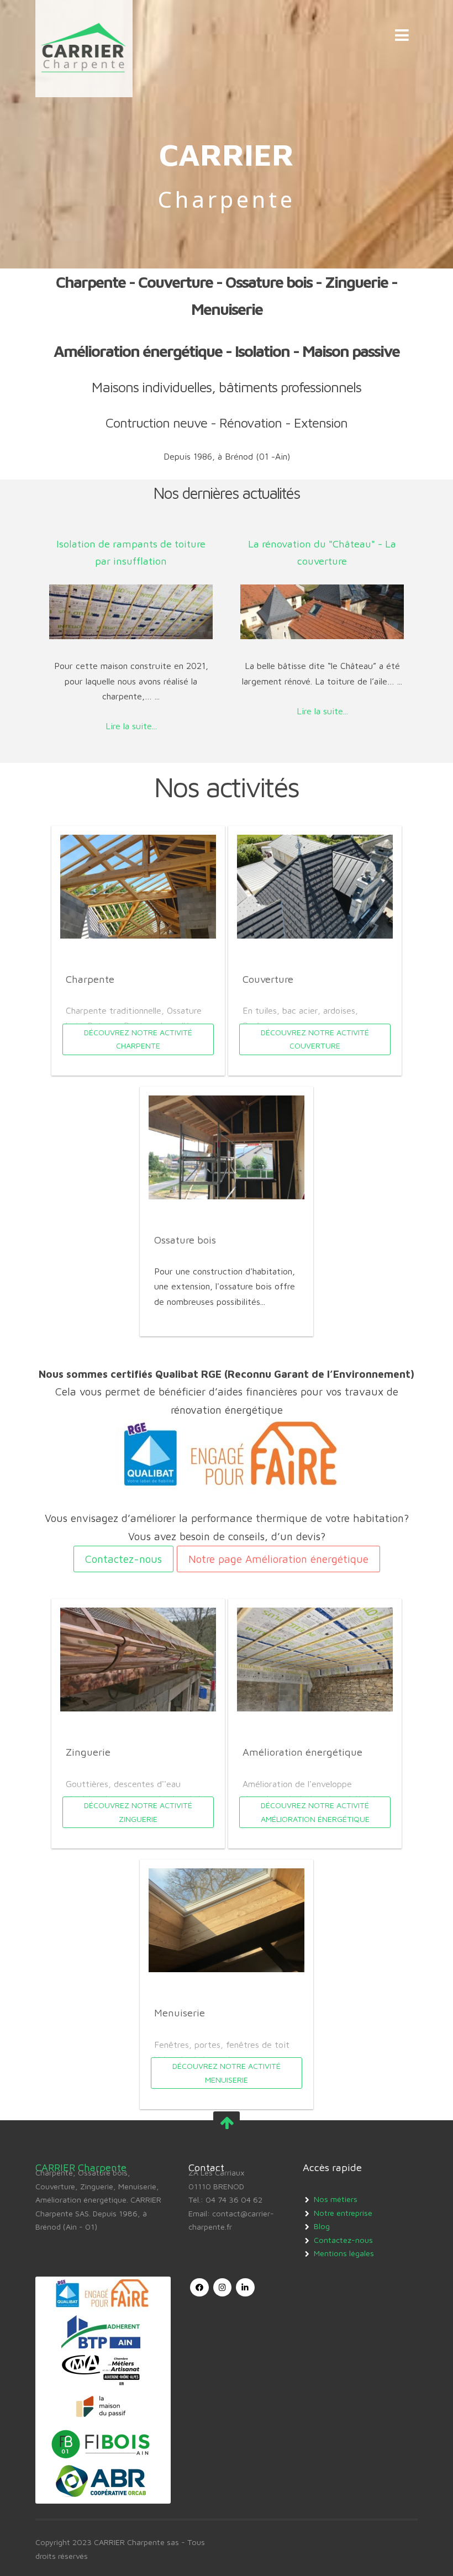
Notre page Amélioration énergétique (278, 1559)
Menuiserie (180, 2013)
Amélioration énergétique (302, 1752)
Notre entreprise (343, 2213)
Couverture (268, 979)
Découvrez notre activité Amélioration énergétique (315, 1812)
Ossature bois (185, 1240)
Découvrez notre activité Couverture (315, 1039)
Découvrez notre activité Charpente (138, 1039)
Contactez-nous (123, 1559)
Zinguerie (88, 1752)
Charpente (90, 979)
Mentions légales (344, 2253)
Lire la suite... (131, 726)
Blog (322, 2226)
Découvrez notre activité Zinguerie (138, 1812)
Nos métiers (336, 2199)
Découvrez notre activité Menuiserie (227, 2072)
